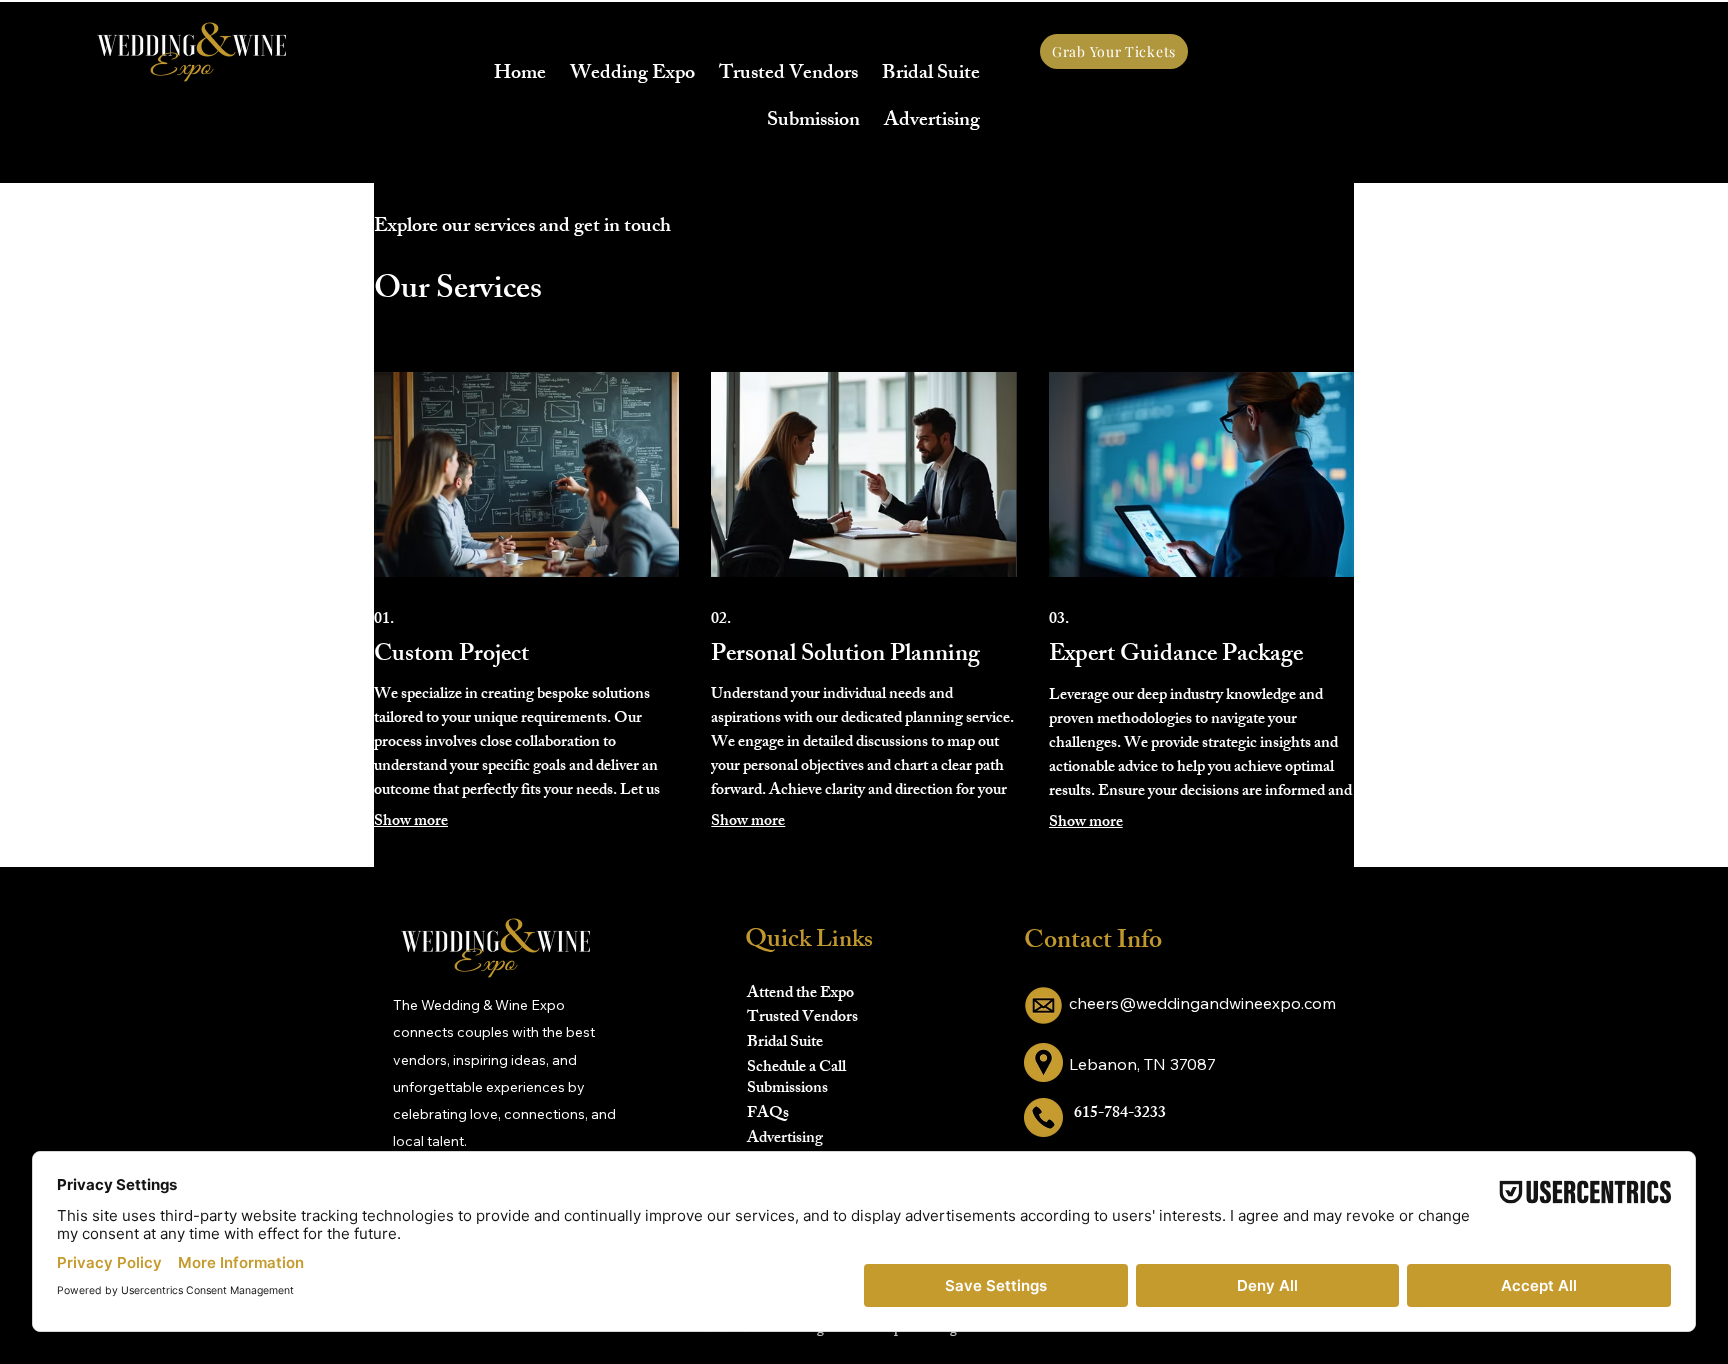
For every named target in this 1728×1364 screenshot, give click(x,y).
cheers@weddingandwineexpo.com (1202, 1003)
